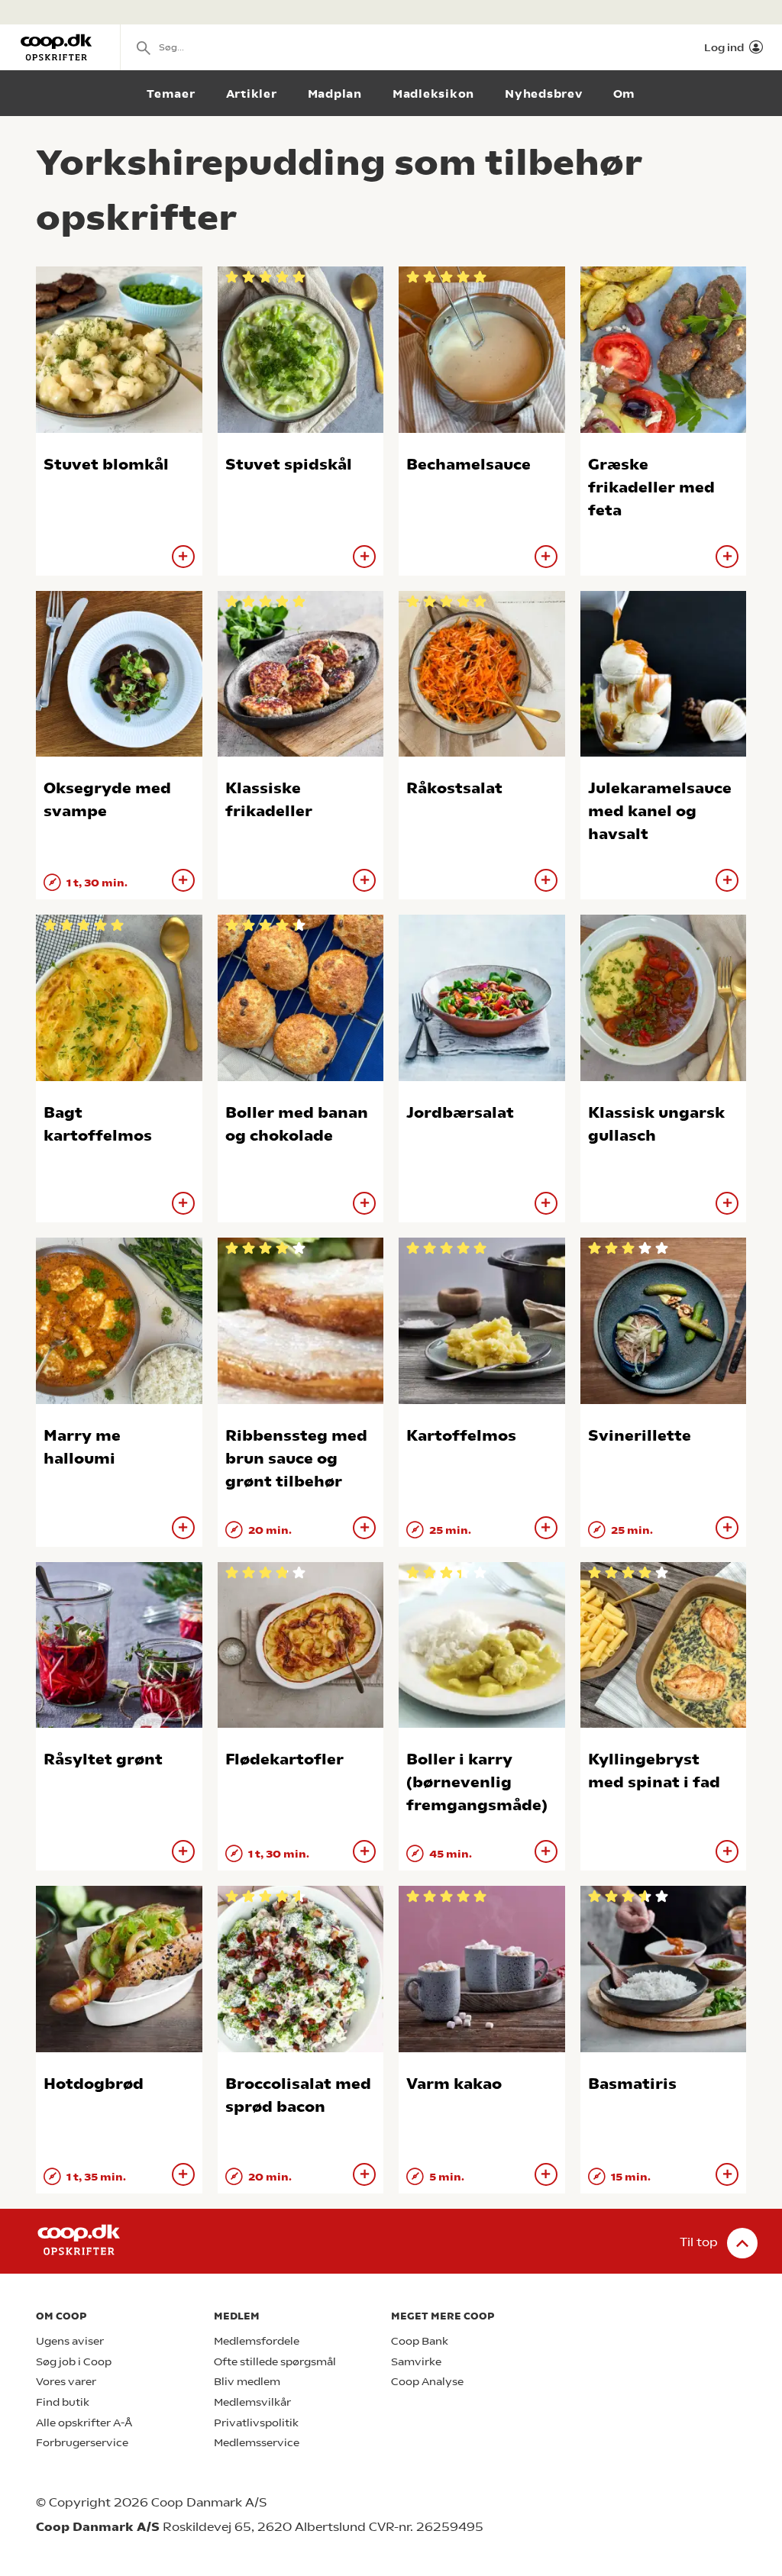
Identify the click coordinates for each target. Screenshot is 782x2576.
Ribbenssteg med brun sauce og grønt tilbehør (296, 1459)
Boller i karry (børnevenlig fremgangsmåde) (477, 1782)
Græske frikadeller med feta (651, 487)
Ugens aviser (70, 2341)
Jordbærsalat (460, 1113)
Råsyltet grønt (103, 1759)
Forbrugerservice (82, 2443)
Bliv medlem (247, 2382)
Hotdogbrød (94, 2084)
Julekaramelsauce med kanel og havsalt (660, 811)
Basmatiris (632, 2084)
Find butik (63, 2402)
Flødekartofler (284, 1759)
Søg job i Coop (74, 2362)
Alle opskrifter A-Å (84, 2423)
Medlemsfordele (257, 2341)
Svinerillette (640, 1436)
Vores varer (66, 2382)
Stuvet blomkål (106, 465)
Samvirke (416, 2362)
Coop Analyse (427, 2382)
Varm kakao (454, 2084)
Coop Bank (420, 2341)
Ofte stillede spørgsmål (275, 2362)
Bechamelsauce (469, 465)
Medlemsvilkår (252, 2402)
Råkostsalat (454, 788)
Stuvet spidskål (289, 465)
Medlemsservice (257, 2443)
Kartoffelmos (461, 1436)
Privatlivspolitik (256, 2423)
